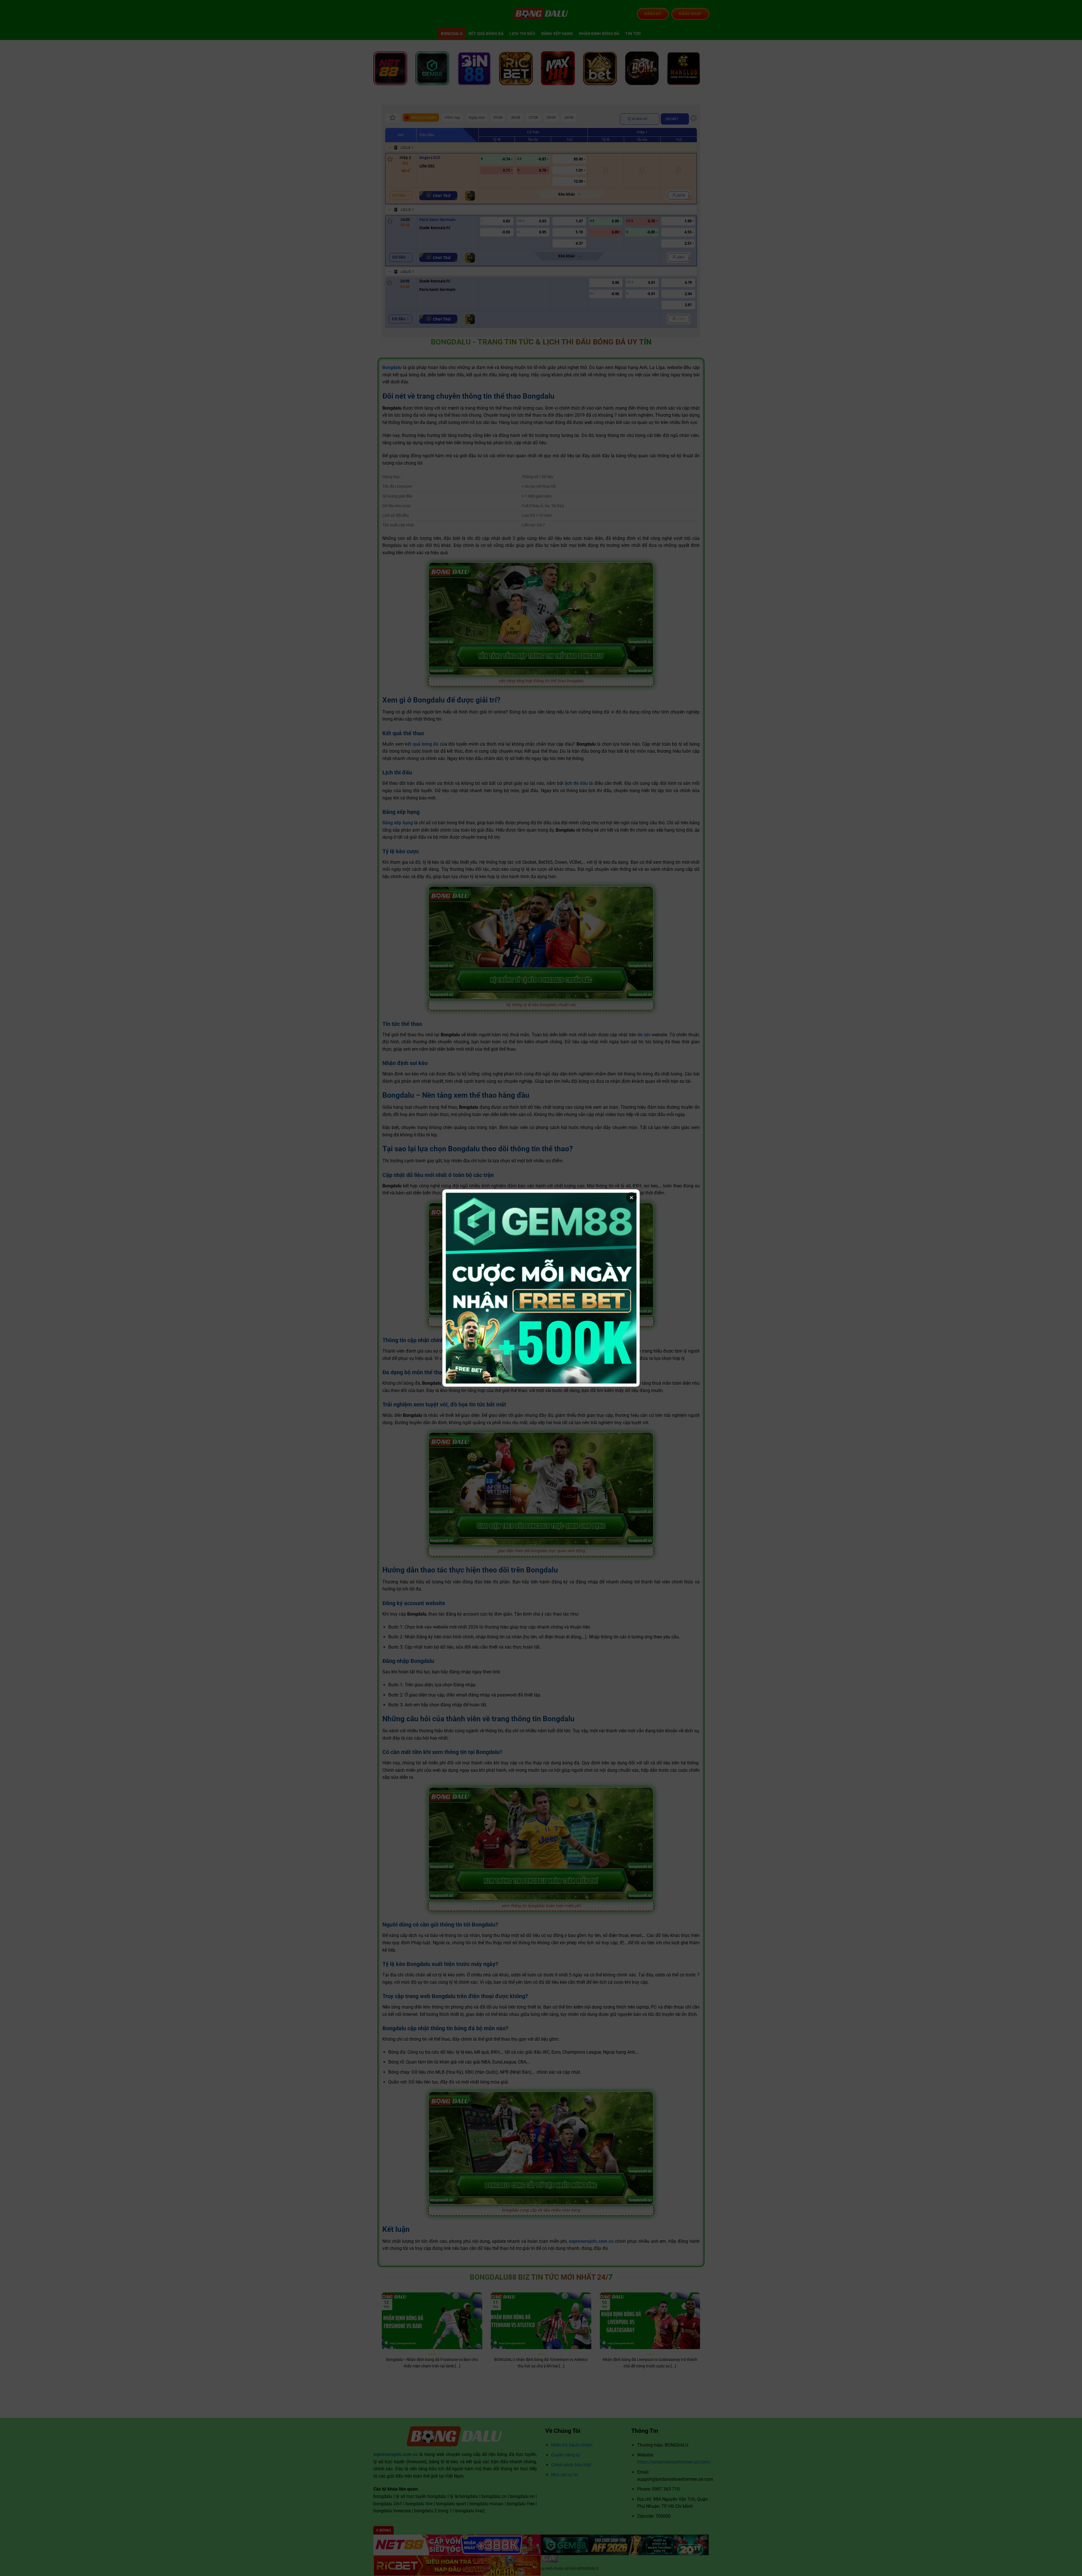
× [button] (631, 1198)
